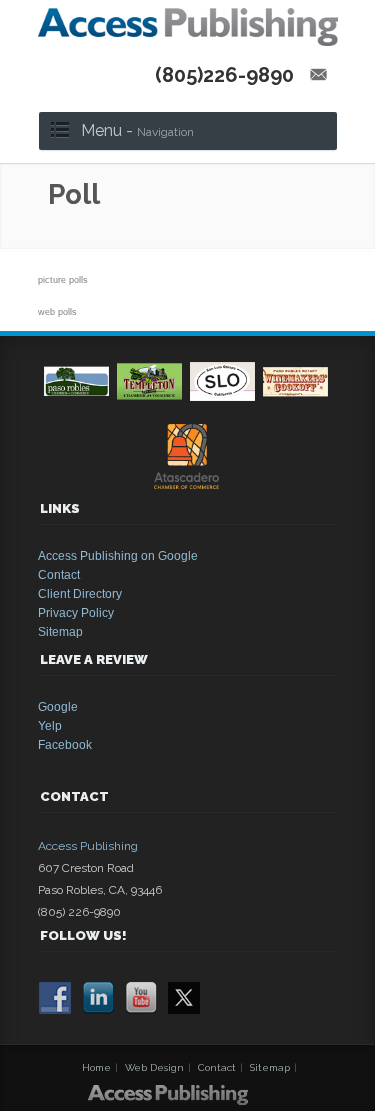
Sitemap (60, 632)
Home (96, 1067)
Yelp (50, 726)
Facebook (65, 745)
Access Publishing (88, 846)
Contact (59, 575)
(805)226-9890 (224, 75)
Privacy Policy (76, 613)
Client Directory (80, 594)
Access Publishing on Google (118, 556)
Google (58, 707)
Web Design (154, 1067)
